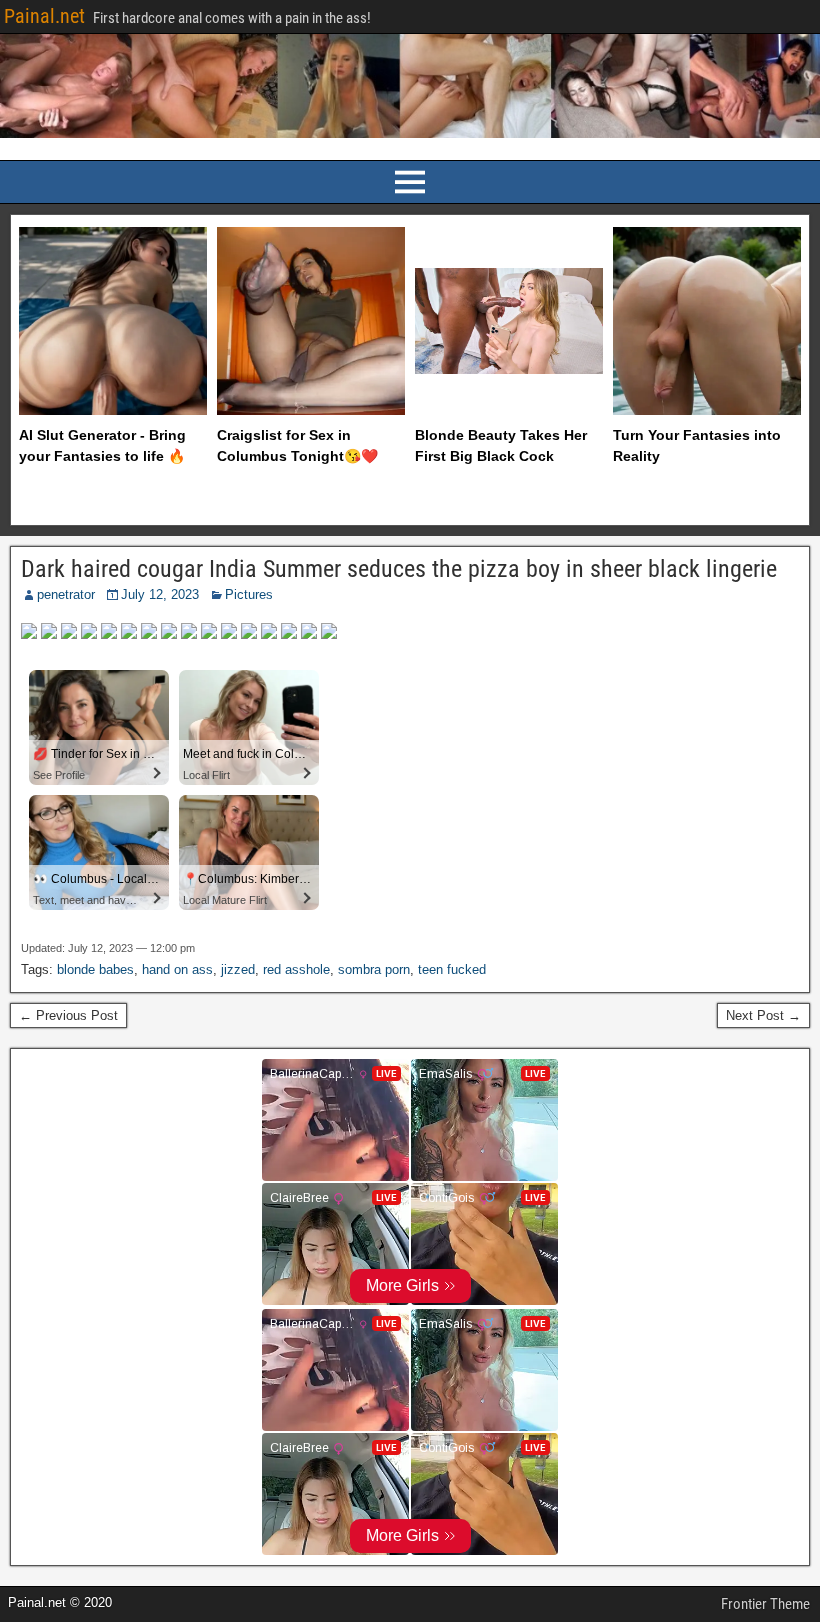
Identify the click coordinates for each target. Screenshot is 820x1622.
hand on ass (177, 969)
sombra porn (374, 969)
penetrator (66, 594)
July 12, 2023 (160, 594)
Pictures (249, 594)
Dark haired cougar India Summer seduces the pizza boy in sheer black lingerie (399, 569)
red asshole (296, 969)
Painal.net (44, 16)
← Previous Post (68, 1015)
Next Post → (763, 1015)
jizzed (238, 969)
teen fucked (452, 969)
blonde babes (95, 969)
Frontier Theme (765, 1604)
